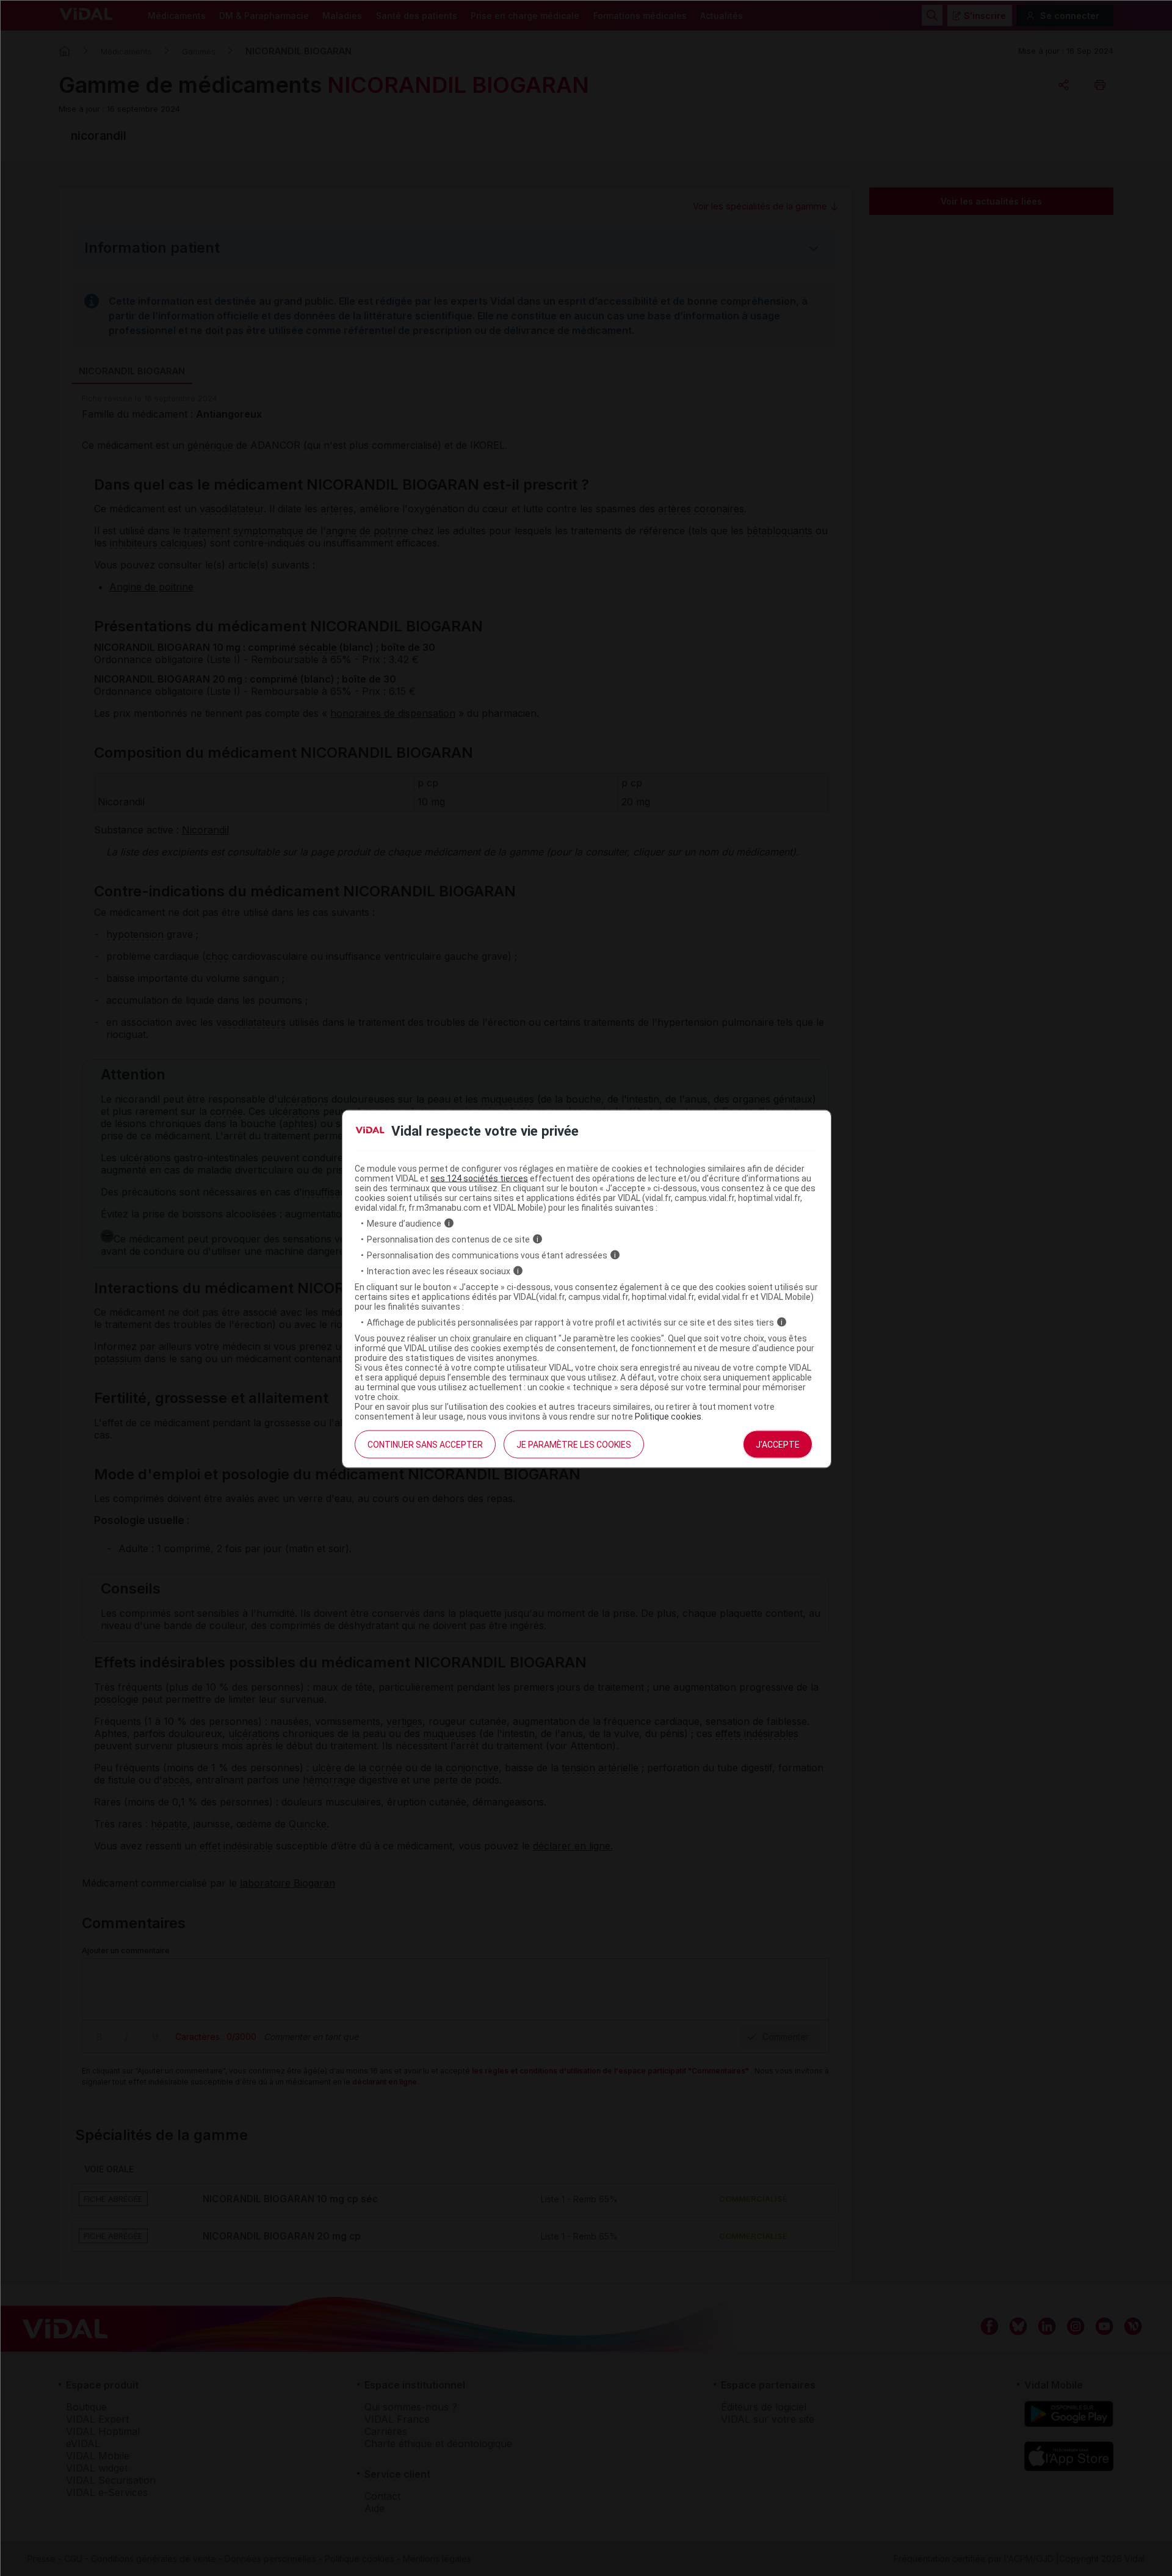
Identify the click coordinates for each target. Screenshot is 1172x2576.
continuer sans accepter (425, 1444)
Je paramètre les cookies (574, 1444)
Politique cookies (668, 1416)
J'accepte (778, 1444)
